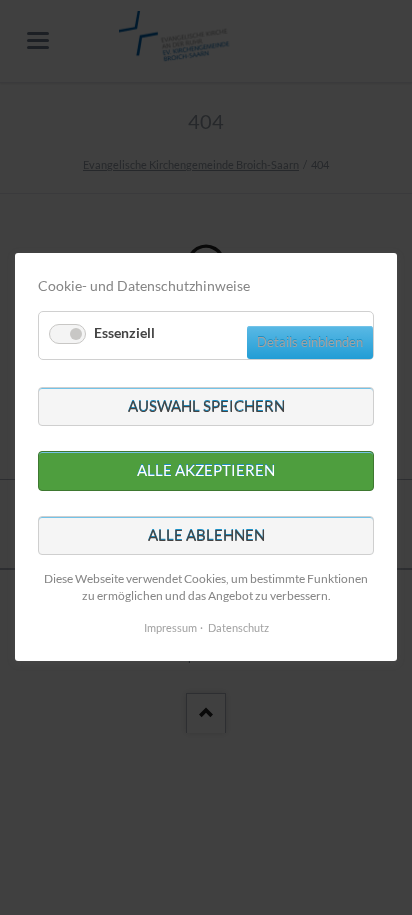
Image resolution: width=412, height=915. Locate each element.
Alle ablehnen (206, 535)
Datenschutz (238, 628)
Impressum (170, 628)
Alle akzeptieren (206, 471)
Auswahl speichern (206, 406)
